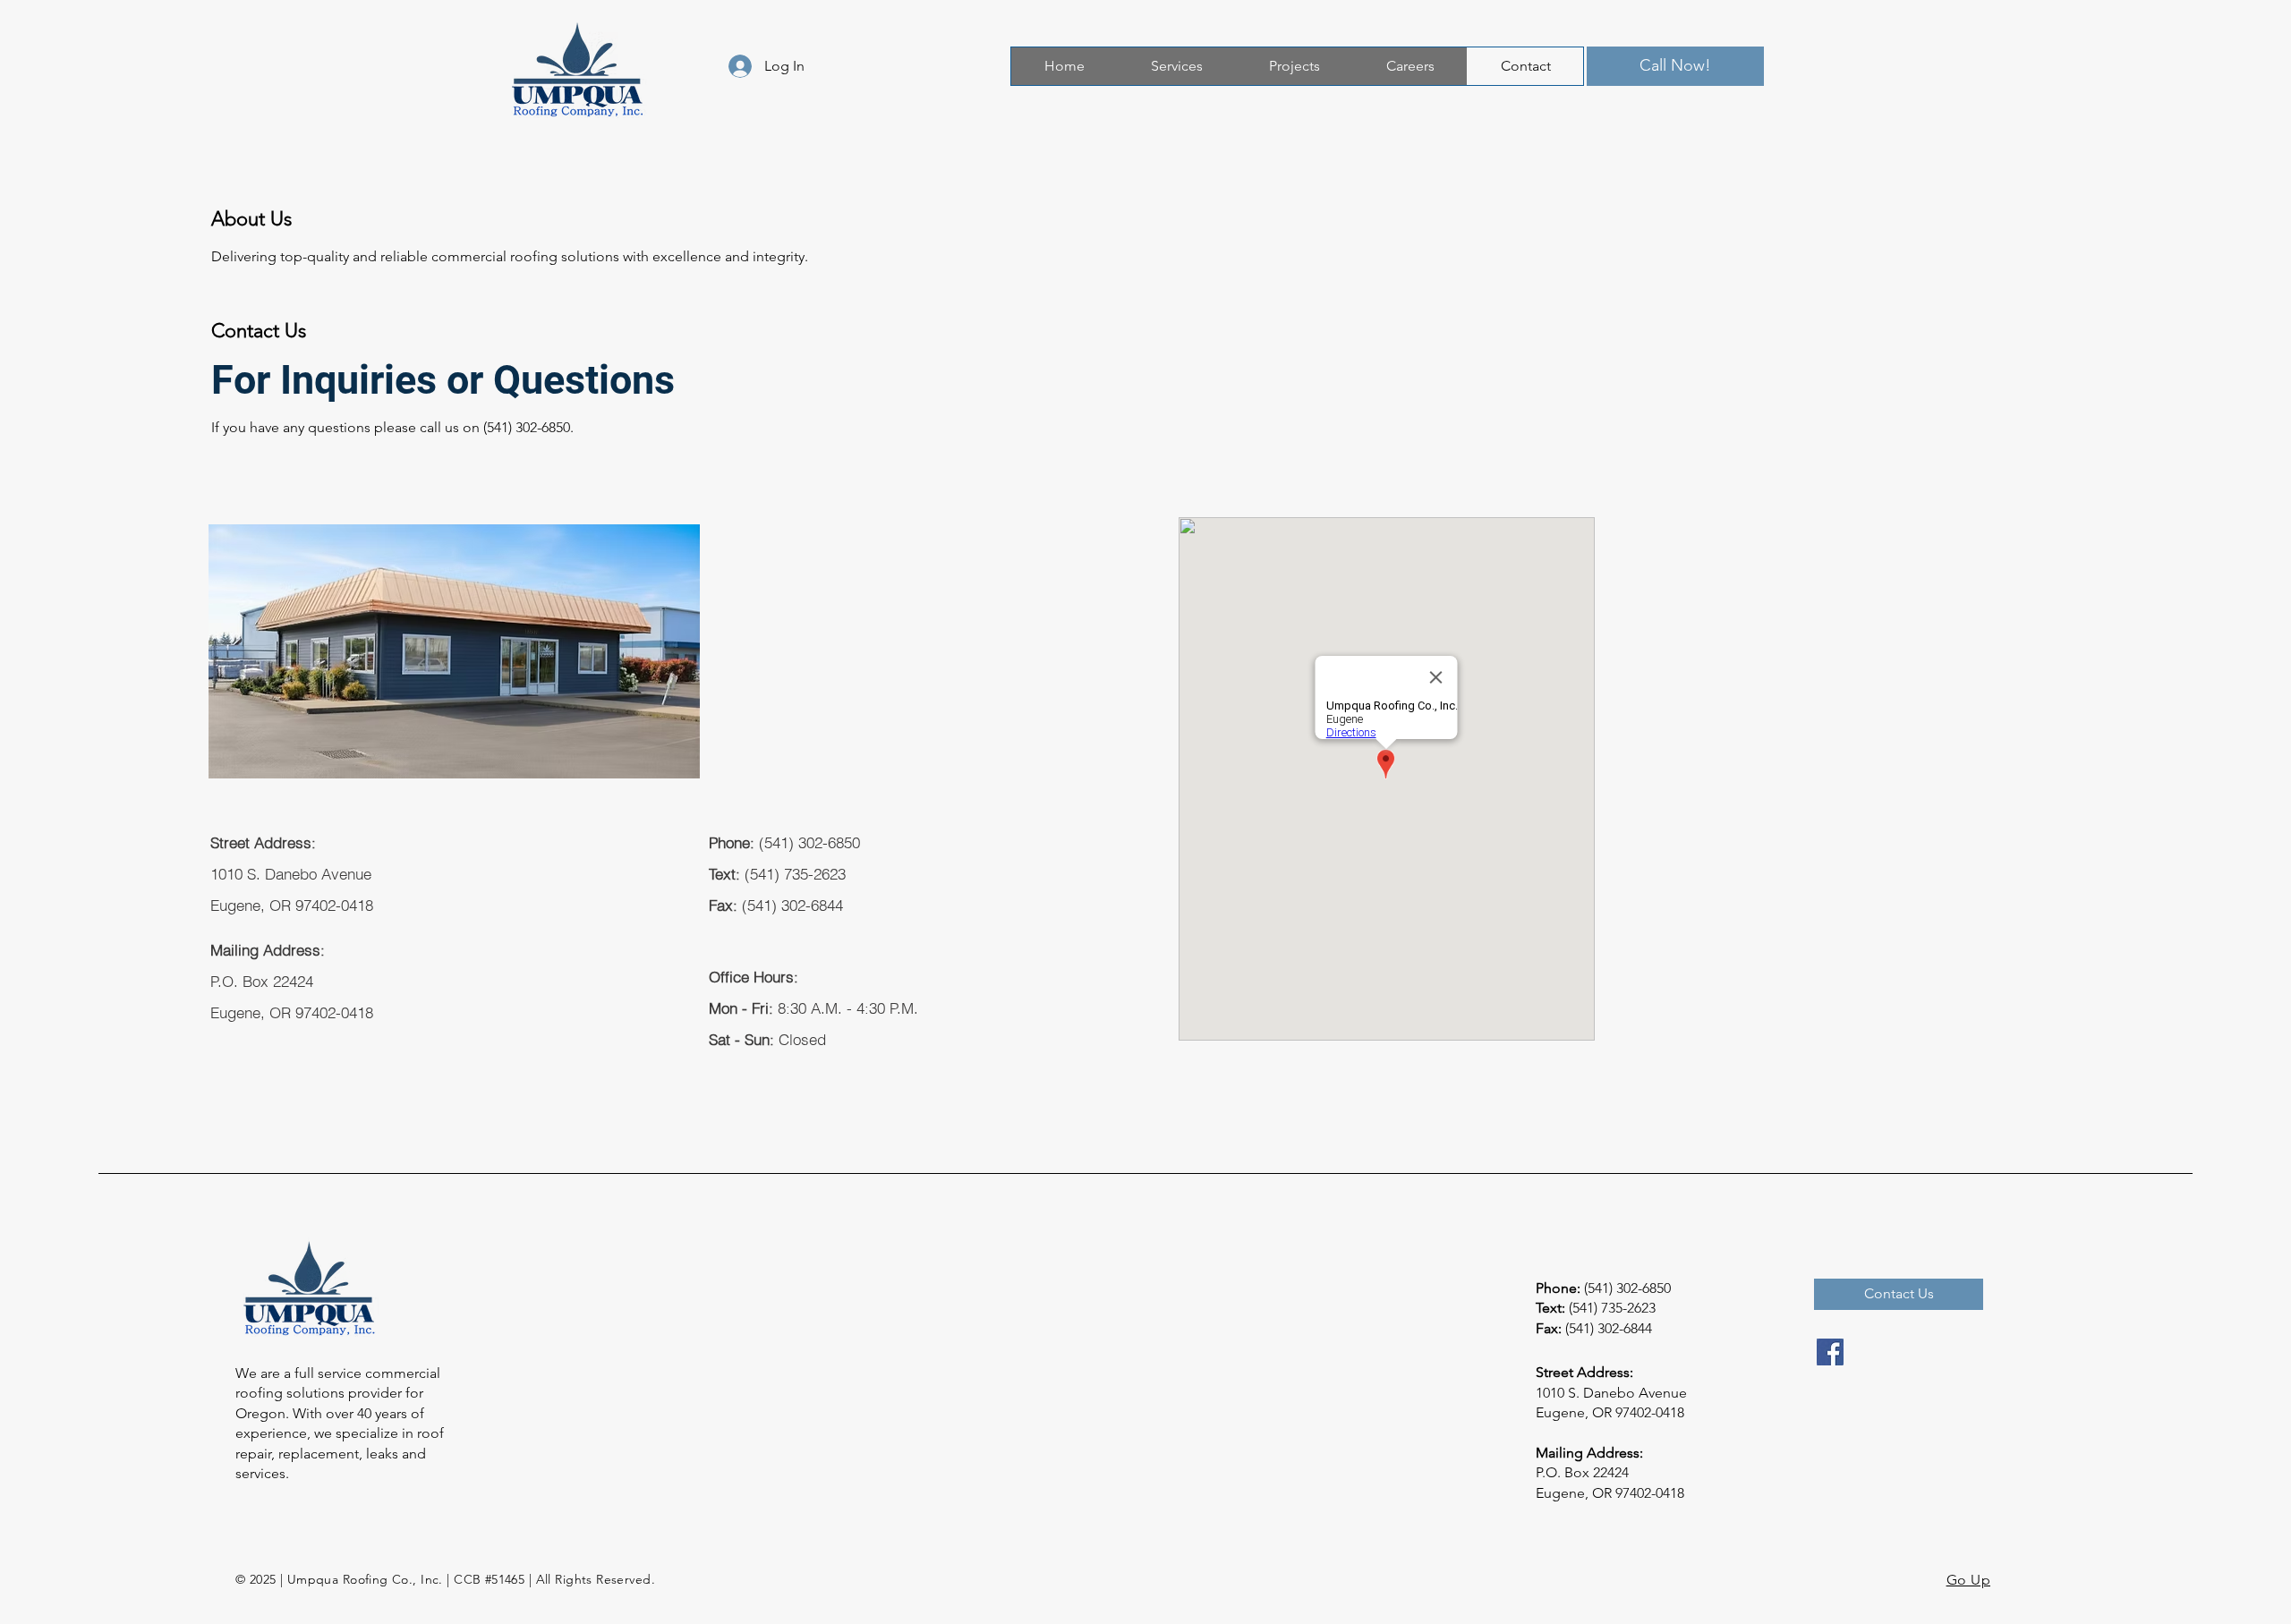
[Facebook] (1830, 1352)
